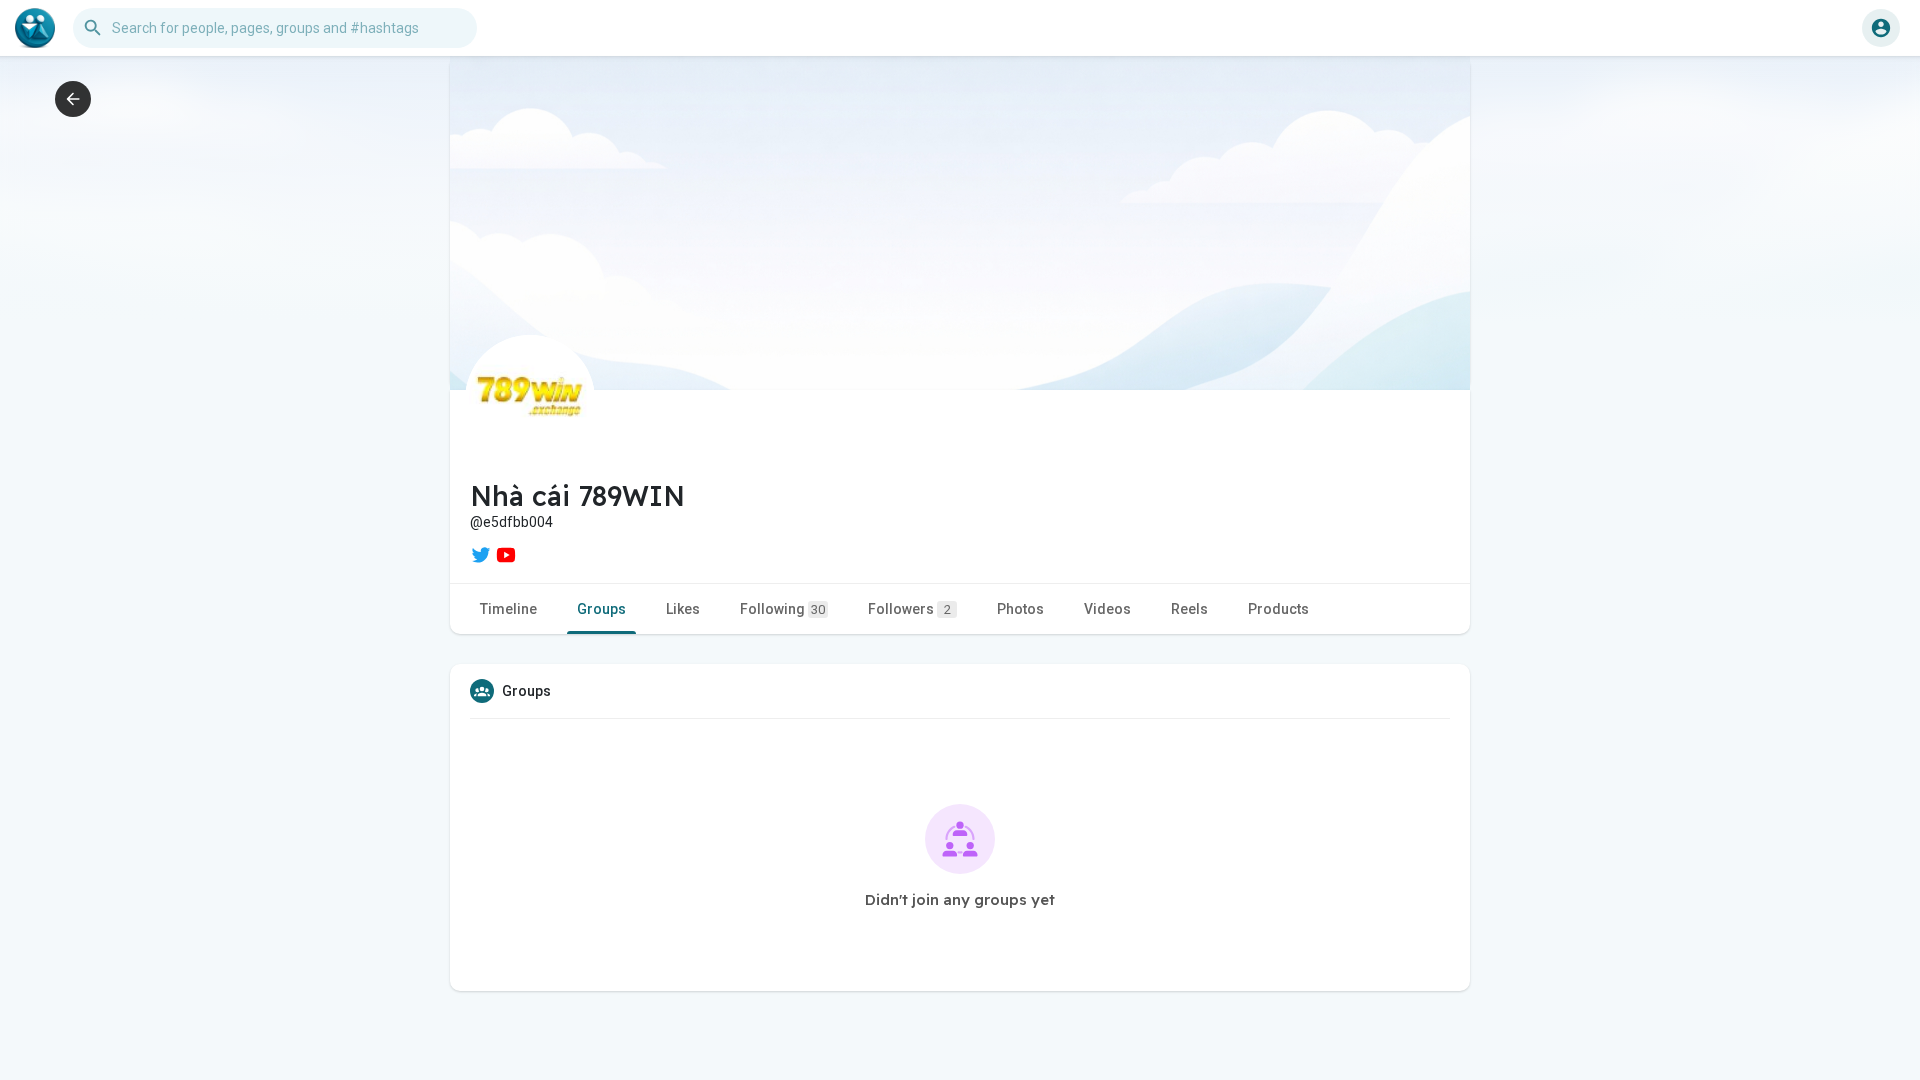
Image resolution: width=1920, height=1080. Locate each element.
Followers (909, 609)
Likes (683, 609)
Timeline (508, 609)
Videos (1107, 609)
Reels (1189, 609)
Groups (601, 609)
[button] (1881, 28)
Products (1278, 609)
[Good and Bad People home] (35, 28)
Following (782, 609)
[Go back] (73, 99)
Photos (1020, 609)
